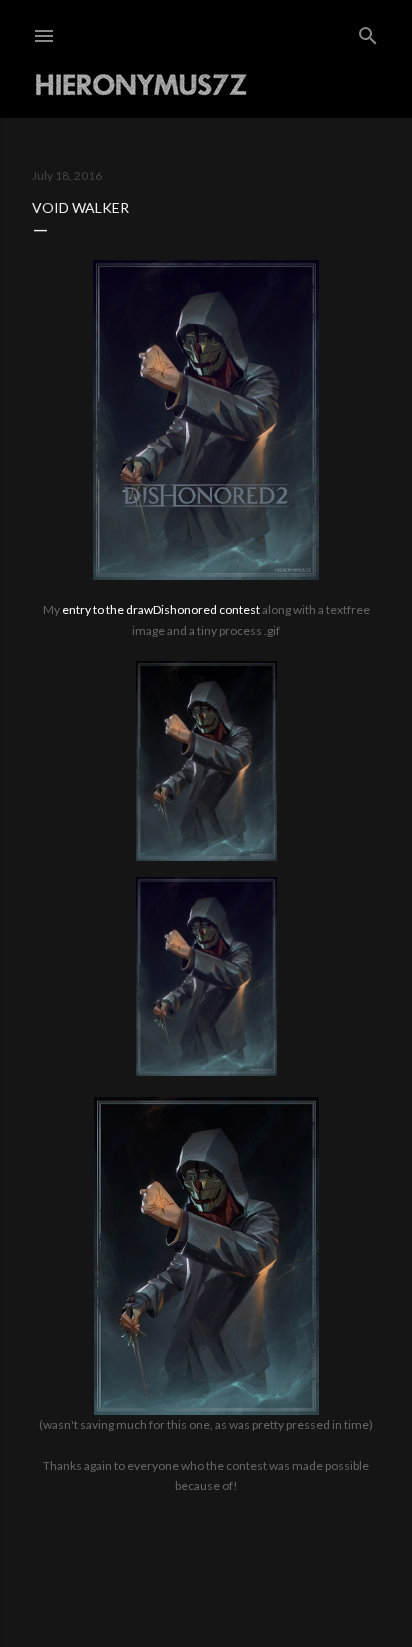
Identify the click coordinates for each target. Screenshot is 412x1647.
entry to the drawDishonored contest (161, 609)
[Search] (368, 31)
